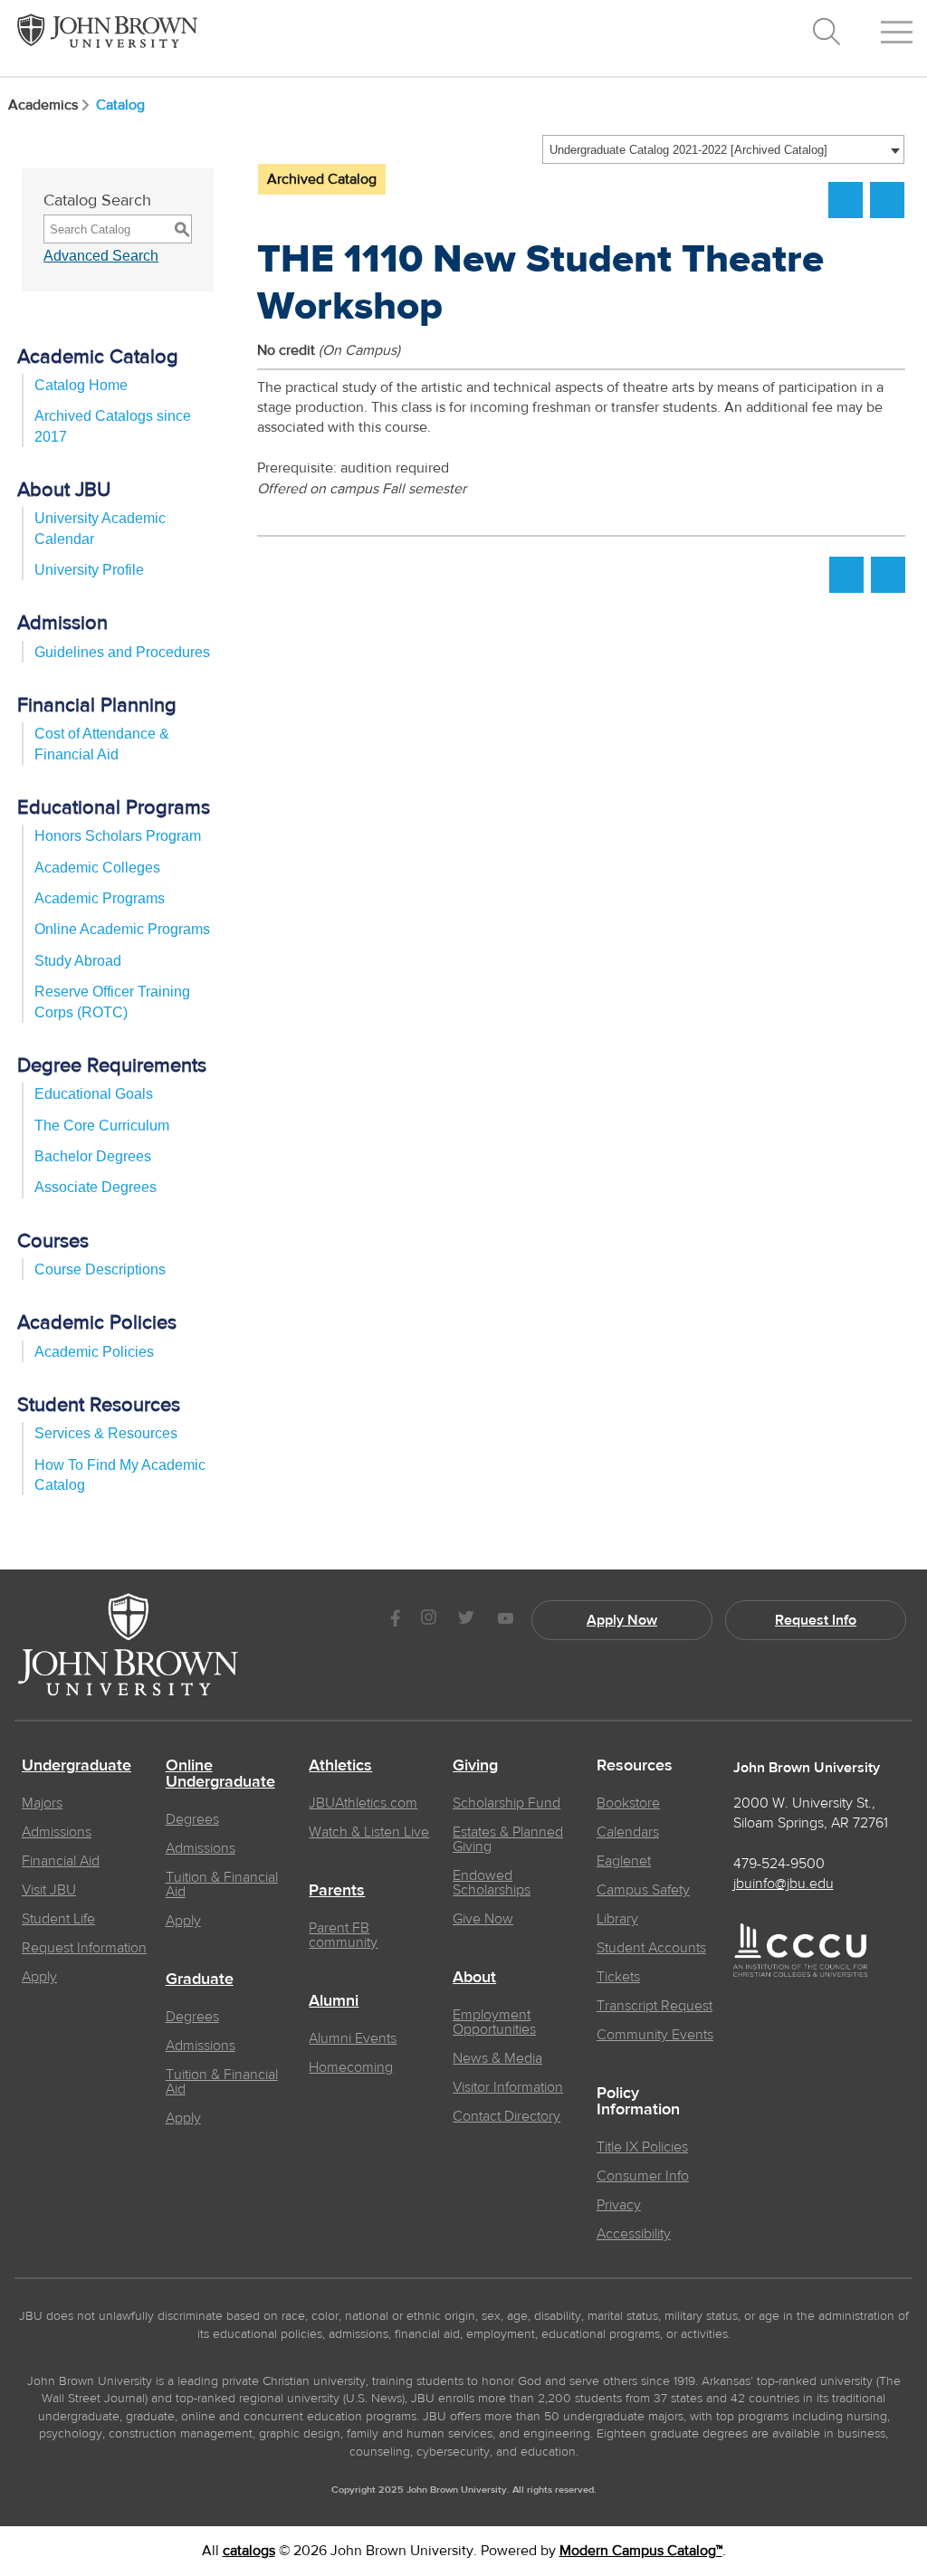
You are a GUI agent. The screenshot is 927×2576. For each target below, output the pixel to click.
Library (617, 1919)
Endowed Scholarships (492, 1883)
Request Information (84, 1948)
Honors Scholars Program (118, 836)
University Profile (89, 570)
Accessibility (634, 2234)
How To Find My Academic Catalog (120, 1475)
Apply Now (622, 1620)
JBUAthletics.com (363, 1803)
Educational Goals (94, 1094)
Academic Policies (94, 1352)
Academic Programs (100, 898)
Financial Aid (61, 1861)
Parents (337, 1891)
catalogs (249, 2551)
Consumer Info (643, 2176)
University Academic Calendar (100, 528)
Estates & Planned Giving (508, 1839)
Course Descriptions (100, 1269)
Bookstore (628, 1803)
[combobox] (723, 149)
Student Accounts (651, 1948)
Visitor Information (508, 2087)
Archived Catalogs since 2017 (113, 426)
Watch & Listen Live (369, 1832)
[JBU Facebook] (395, 1620)
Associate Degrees (96, 1187)
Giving (475, 1766)
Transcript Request (655, 2006)
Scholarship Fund (507, 1803)
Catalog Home (81, 385)
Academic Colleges (97, 868)
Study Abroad (78, 961)
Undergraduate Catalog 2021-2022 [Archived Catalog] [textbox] (688, 150)
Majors (42, 1803)
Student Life (58, 1919)
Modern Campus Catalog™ (641, 2551)
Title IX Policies (642, 2147)
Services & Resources (106, 1433)
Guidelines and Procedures (122, 652)
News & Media (497, 2058)
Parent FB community (343, 1935)
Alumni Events (353, 2038)
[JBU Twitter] (466, 1620)
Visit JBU (49, 1890)
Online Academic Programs (122, 929)
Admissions (57, 1832)
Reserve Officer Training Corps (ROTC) (112, 1002)
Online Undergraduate (220, 1774)
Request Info (816, 1620)
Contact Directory (507, 2116)
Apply (39, 1977)
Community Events (655, 2035)
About (474, 1978)
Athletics (340, 1766)
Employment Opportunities (494, 2022)
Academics (43, 105)
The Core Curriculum (102, 1126)
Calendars (628, 1832)
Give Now (483, 1919)
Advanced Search (101, 256)
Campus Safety (643, 1890)
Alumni (334, 2001)
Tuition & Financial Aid (222, 1884)
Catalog (120, 105)
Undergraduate (76, 1766)
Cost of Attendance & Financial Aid (102, 744)
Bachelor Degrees (93, 1156)
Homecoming (351, 2067)
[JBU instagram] (428, 1620)
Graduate (200, 1980)
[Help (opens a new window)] (887, 200)
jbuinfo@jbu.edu (784, 1884)
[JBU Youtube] (505, 1620)
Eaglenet (624, 1861)
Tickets (618, 1977)
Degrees (192, 1819)
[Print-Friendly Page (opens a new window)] (846, 200)
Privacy (619, 2205)
